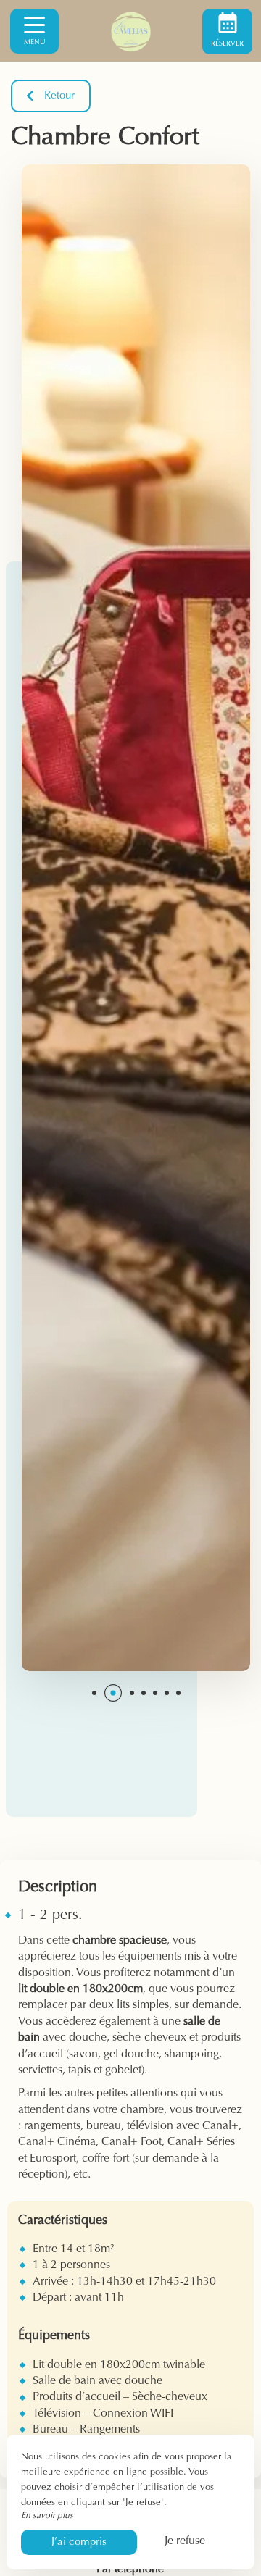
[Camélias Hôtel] (130, 31)
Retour (59, 96)
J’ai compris (79, 2542)
